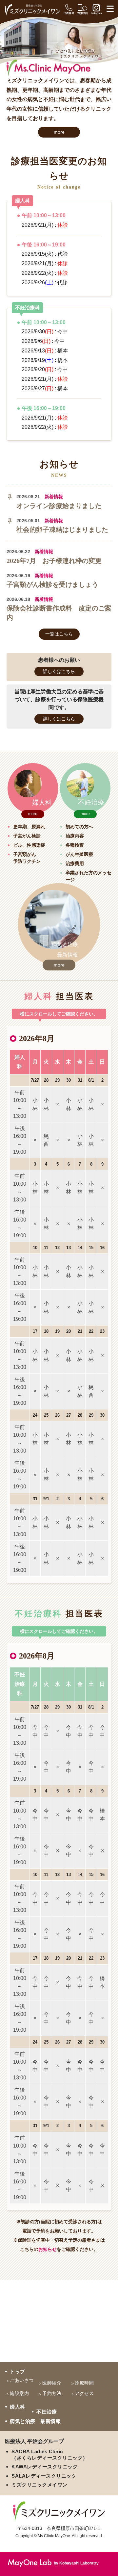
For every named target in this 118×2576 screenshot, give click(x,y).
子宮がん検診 (27, 836)
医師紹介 (52, 2383)
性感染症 (36, 845)
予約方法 (52, 2393)
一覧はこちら (59, 634)
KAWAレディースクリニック (45, 2467)
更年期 (20, 827)
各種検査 (75, 845)
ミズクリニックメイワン (39, 2485)
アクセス (84, 2393)
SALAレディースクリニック (44, 2476)
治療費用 (75, 863)
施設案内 (19, 2393)
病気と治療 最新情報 (35, 2421)
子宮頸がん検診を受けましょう (52, 584)
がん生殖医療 (79, 854)
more (59, 132)
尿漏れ (38, 827)
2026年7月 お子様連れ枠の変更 (54, 561)
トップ (18, 2371)
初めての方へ (79, 827)
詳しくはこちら (59, 671)
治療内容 (75, 836)
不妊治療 (47, 2412)
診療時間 (84, 2383)
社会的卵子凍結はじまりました (62, 529)
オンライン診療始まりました (59, 506)
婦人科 (18, 2407)
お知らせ (48, 2249)
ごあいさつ (22, 2380)
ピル (18, 845)
